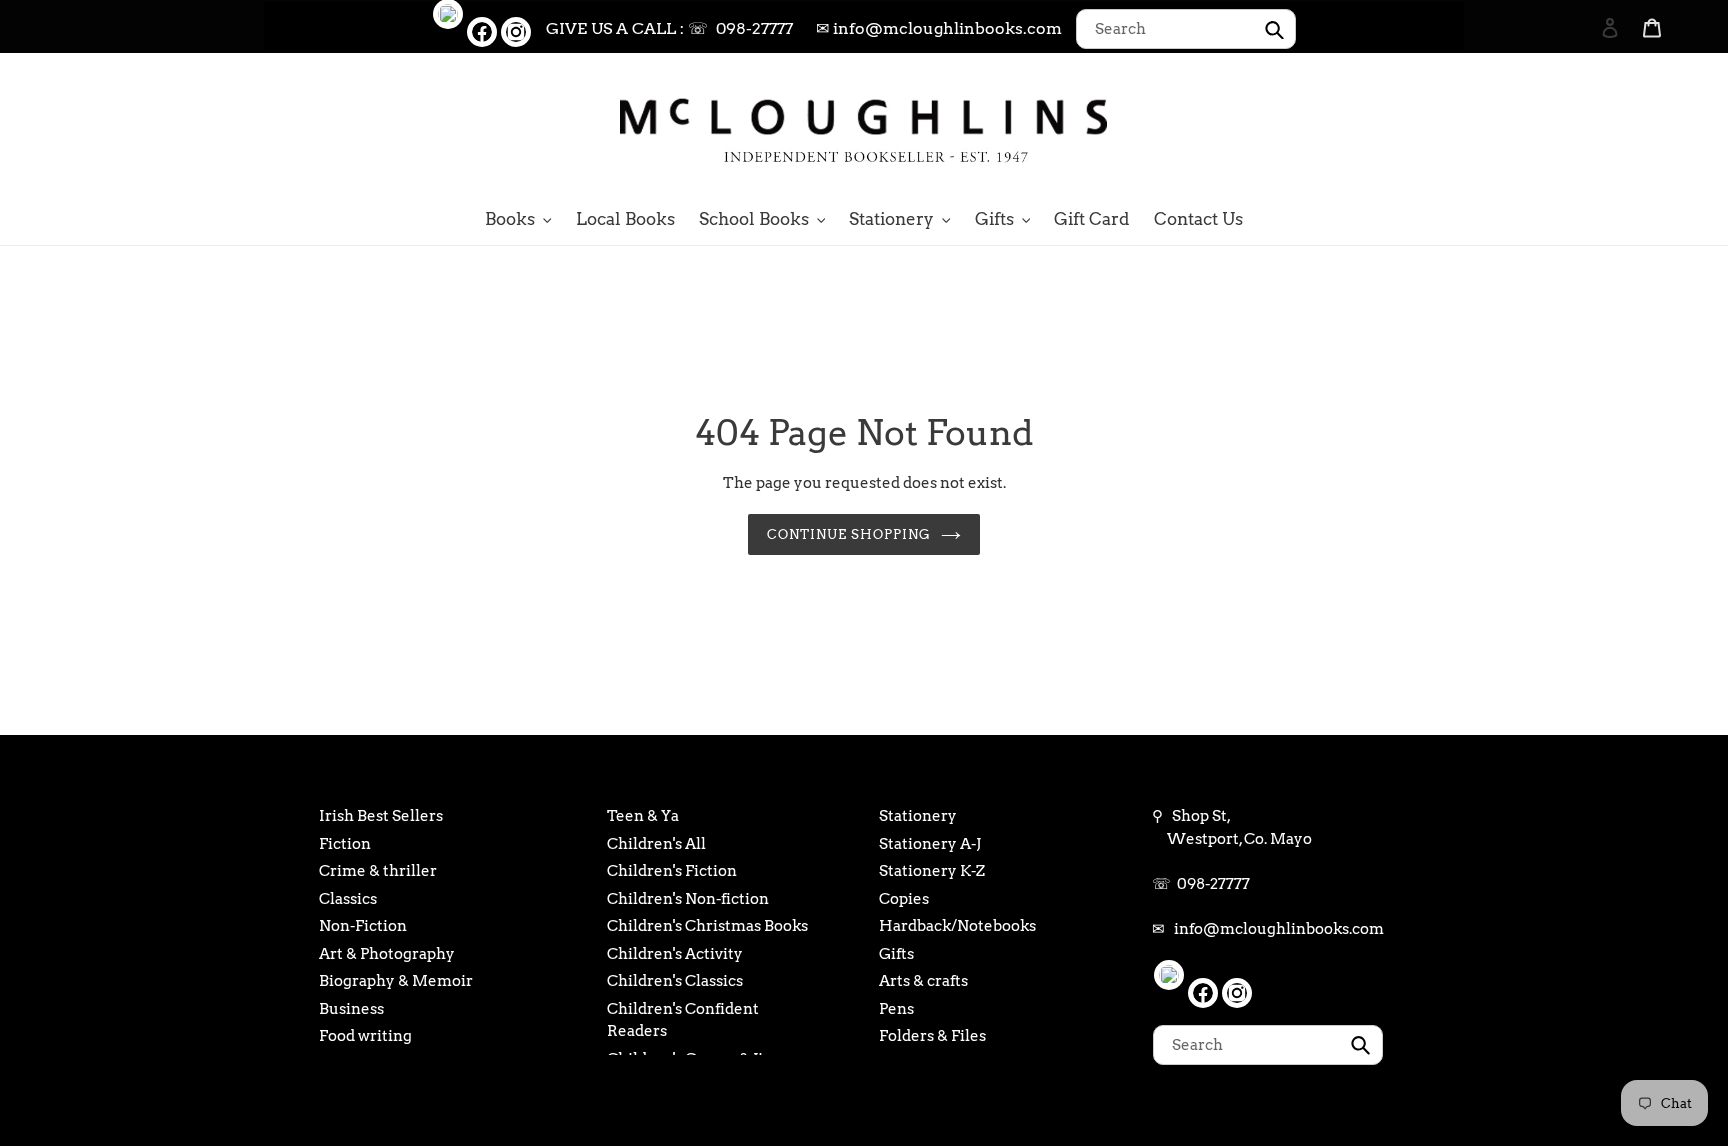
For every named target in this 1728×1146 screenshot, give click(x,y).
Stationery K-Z (932, 871)
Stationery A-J (930, 844)
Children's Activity (675, 954)
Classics (348, 899)
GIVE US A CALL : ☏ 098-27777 (669, 28)
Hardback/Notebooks (957, 926)
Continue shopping (849, 534)
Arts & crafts (923, 981)
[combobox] (1186, 29)
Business (351, 1009)
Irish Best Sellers (381, 816)
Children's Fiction (672, 871)
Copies (904, 899)
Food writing (365, 1036)
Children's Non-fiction (688, 899)
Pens (896, 1009)
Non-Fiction (363, 926)
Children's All (656, 844)
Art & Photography (387, 954)
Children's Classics (675, 981)
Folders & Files (932, 1036)
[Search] (1583, 127)
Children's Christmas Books (707, 926)
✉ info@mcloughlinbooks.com (939, 28)
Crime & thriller (378, 871)
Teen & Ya (643, 816)
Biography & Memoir (396, 981)
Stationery (918, 816)
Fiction (345, 844)
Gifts (896, 954)
